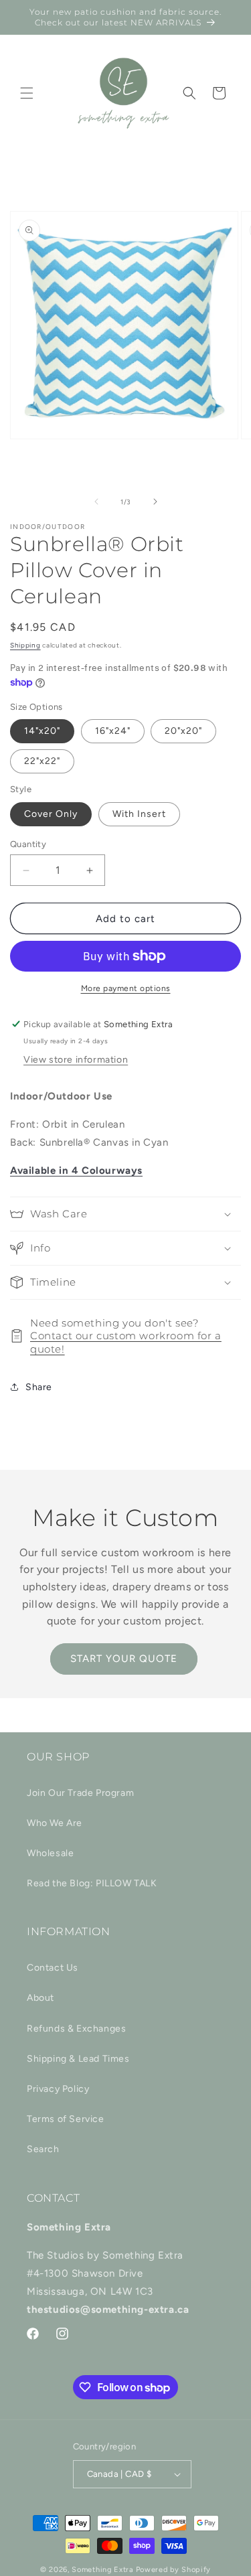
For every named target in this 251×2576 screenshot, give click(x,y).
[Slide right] (155, 502)
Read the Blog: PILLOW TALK (92, 1883)
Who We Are (55, 1823)
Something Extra (103, 2570)
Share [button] (39, 1387)
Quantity (28, 844)
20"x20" (183, 731)
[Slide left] (96, 502)
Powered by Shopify (174, 2570)
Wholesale (50, 1853)
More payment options (126, 988)
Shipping (25, 645)
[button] (27, 93)
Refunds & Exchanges (76, 2029)
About (40, 1998)
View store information (76, 1060)
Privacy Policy (58, 2089)
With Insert (139, 814)
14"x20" (42, 731)
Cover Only (51, 814)
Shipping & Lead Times (78, 2059)
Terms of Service (66, 2119)
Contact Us (53, 1968)
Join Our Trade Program (80, 1793)
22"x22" (42, 761)
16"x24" (113, 731)
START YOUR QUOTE (124, 1659)
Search (43, 2149)
